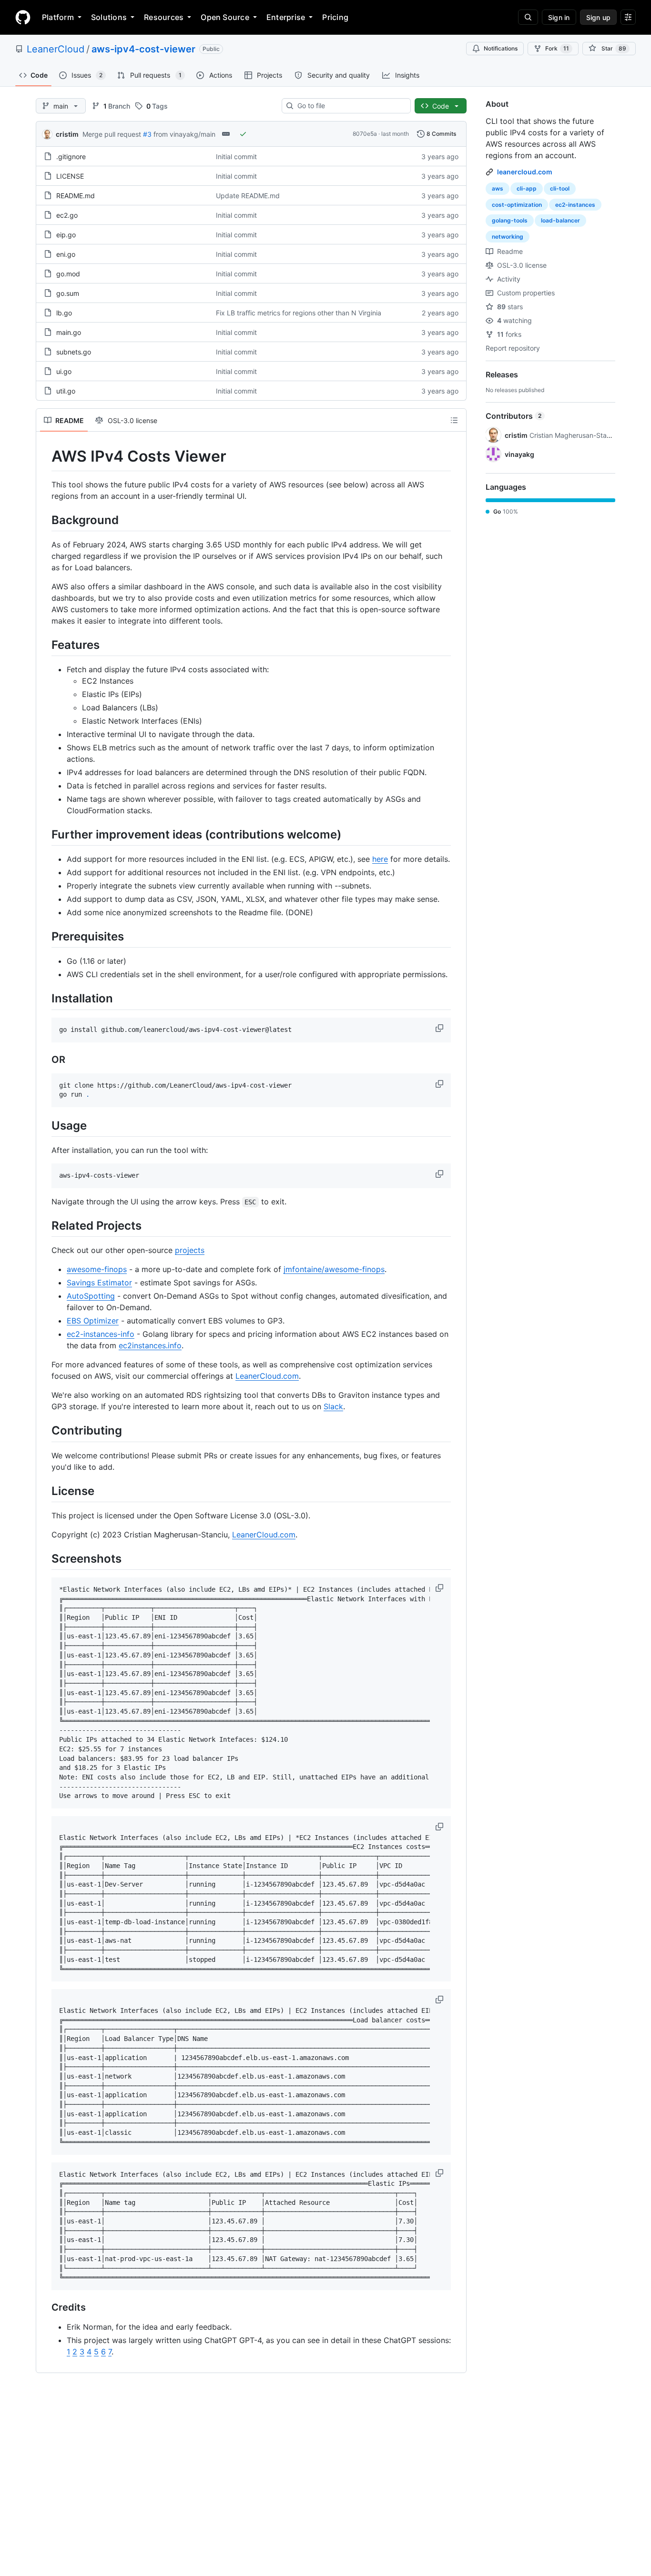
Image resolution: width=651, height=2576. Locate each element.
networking (508, 237)
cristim (67, 134)
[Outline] (454, 420)
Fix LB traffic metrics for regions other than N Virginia (299, 313)
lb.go (64, 313)
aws (498, 188)
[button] (440, 1028)
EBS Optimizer (93, 1321)
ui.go (64, 371)
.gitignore (71, 157)
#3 (147, 134)
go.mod (68, 274)
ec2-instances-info (101, 1334)
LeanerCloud (56, 49)
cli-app (527, 188)
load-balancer (560, 220)
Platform (58, 17)
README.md (76, 196)
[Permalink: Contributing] (45, 1431)
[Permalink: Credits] (45, 2307)
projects (190, 1250)
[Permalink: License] (45, 1491)
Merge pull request (112, 134)
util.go (66, 391)
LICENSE (70, 176)
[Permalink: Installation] (45, 999)
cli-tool (560, 188)
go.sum (68, 293)
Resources (164, 17)
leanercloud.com (525, 172)
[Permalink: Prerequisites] (45, 936)
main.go (69, 332)
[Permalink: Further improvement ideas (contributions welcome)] (45, 834)
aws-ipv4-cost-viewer (143, 49)
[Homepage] (23, 17)
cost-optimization (517, 205)
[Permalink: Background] (45, 520)
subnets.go (74, 352)
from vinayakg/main (184, 134)
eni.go (66, 254)
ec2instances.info (150, 1345)
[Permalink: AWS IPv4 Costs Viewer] (45, 456)
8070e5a (365, 134)
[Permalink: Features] (45, 645)
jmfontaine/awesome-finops (334, 1269)
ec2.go (67, 215)
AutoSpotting (91, 1296)
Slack (333, 1406)
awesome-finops (97, 1269)
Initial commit (236, 157)
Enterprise (286, 17)
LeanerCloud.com (267, 1376)
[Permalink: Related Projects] (45, 1225)
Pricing (335, 17)
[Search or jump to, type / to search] (528, 17)
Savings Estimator (99, 1283)
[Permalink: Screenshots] (45, 1558)
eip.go (66, 235)
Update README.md (248, 196)
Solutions (109, 17)
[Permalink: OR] (45, 1060)
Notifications (501, 48)
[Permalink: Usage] (45, 1125)
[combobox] (350, 106)
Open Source (225, 17)
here (380, 859)
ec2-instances (575, 205)
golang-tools (510, 220)
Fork (557, 48)
